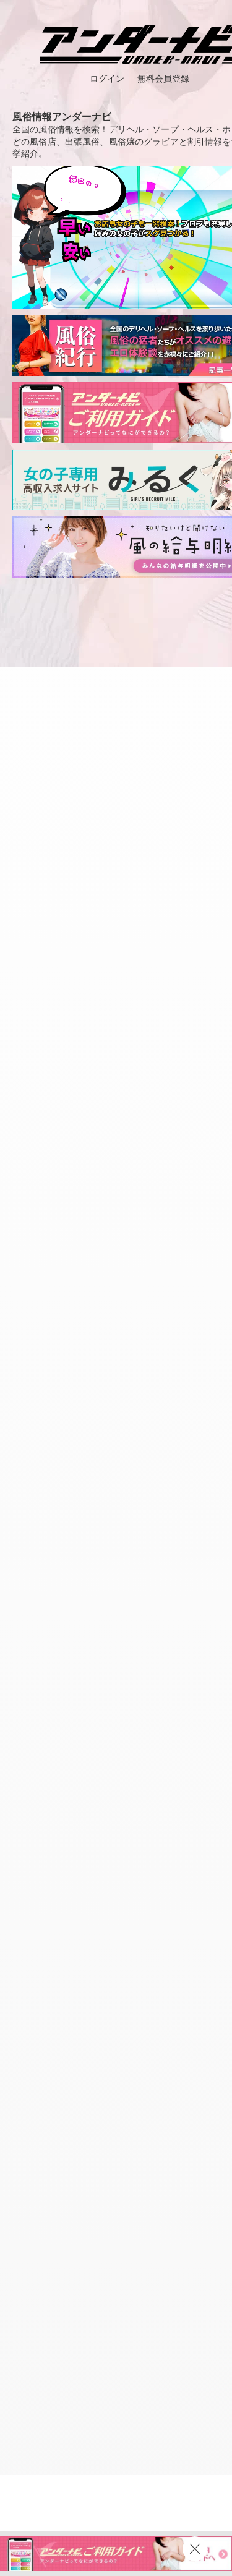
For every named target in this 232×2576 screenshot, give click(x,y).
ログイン (107, 79)
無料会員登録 (163, 79)
